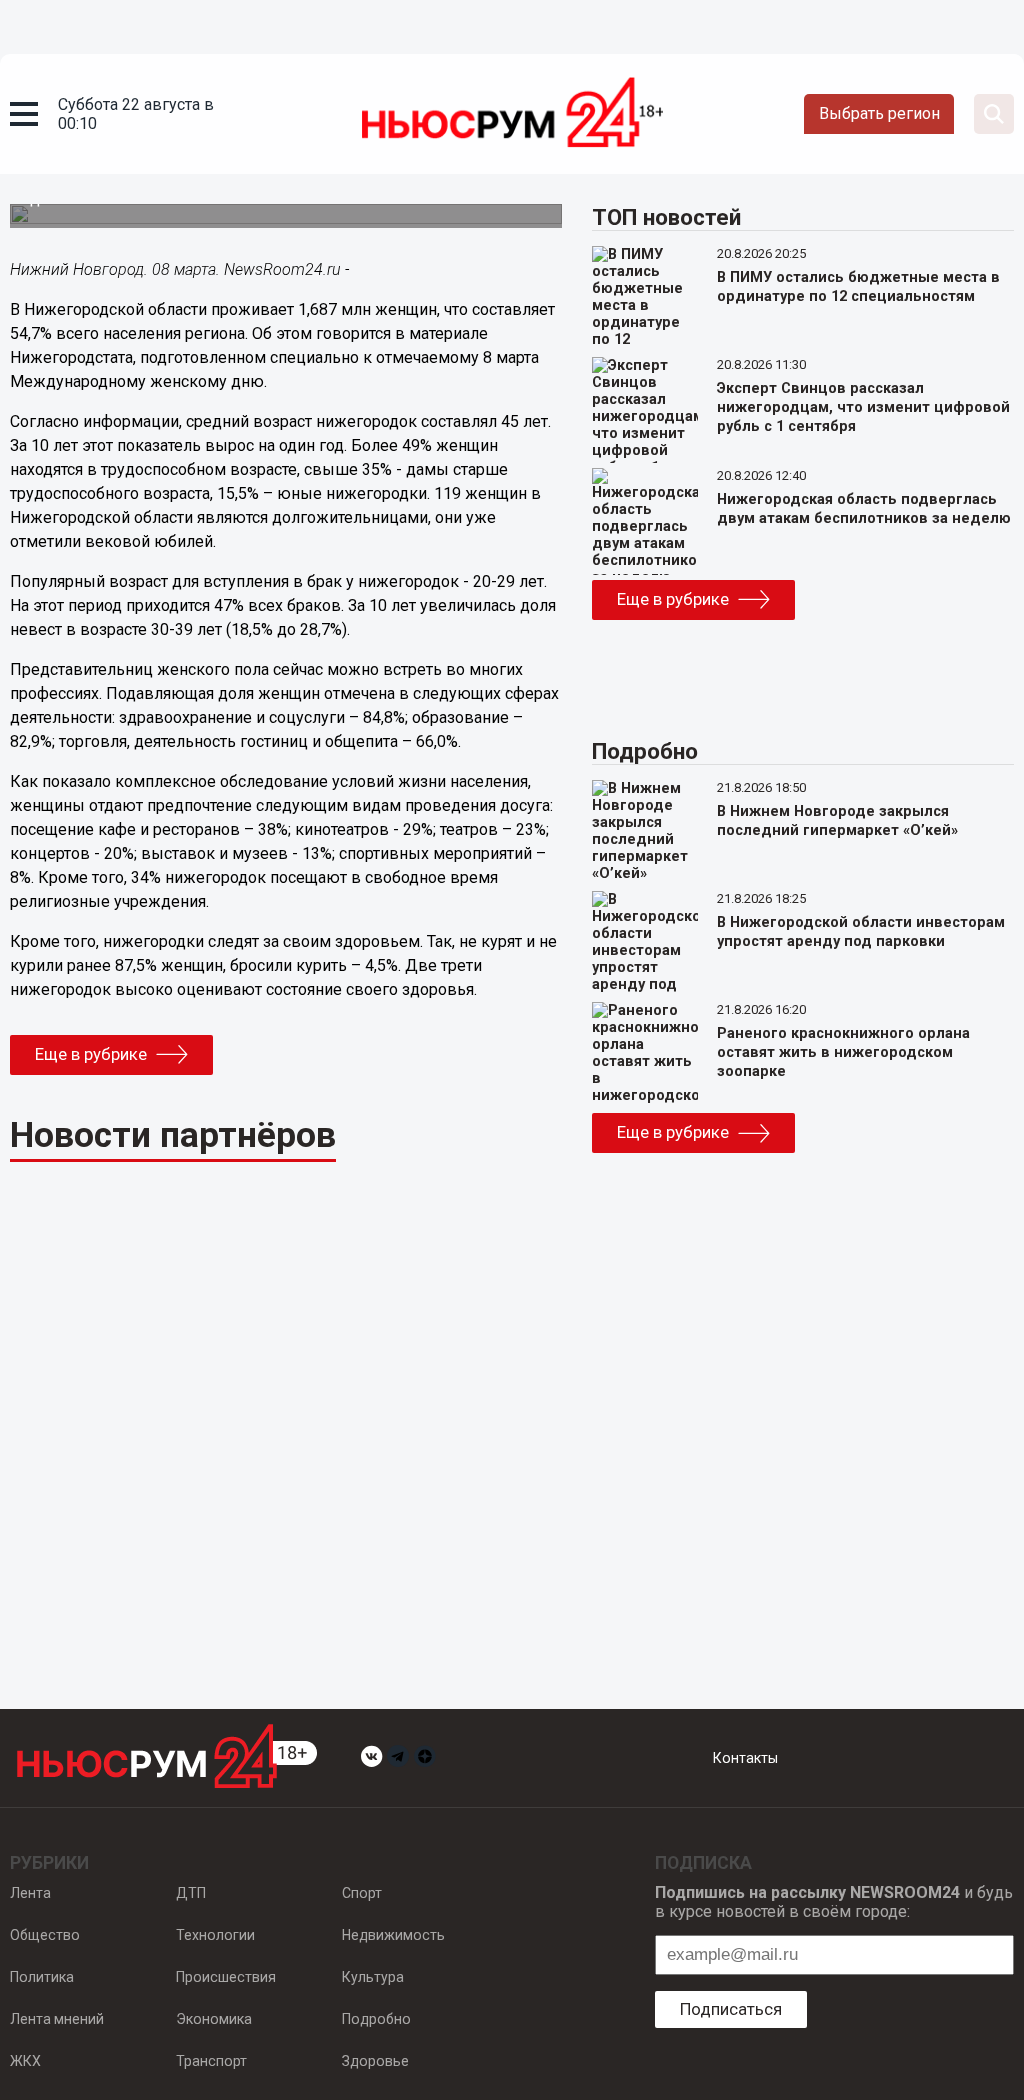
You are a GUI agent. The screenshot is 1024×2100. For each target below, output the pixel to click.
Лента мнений (57, 2019)
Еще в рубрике (91, 1054)
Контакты (745, 1758)
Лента (30, 1893)
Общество (45, 1935)
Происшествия (226, 1977)
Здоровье (375, 2061)
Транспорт (211, 2061)
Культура (373, 1977)
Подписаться (731, 2009)
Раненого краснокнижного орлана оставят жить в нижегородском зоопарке (843, 1052)
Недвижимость (393, 1935)
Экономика (214, 2019)
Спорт (362, 1893)
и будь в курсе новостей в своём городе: (834, 1902)
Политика (42, 1977)
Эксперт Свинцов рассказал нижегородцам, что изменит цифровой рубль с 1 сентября (863, 407)
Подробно (376, 2019)
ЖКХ (25, 2061)
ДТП (191, 1893)
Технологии (215, 1935)
